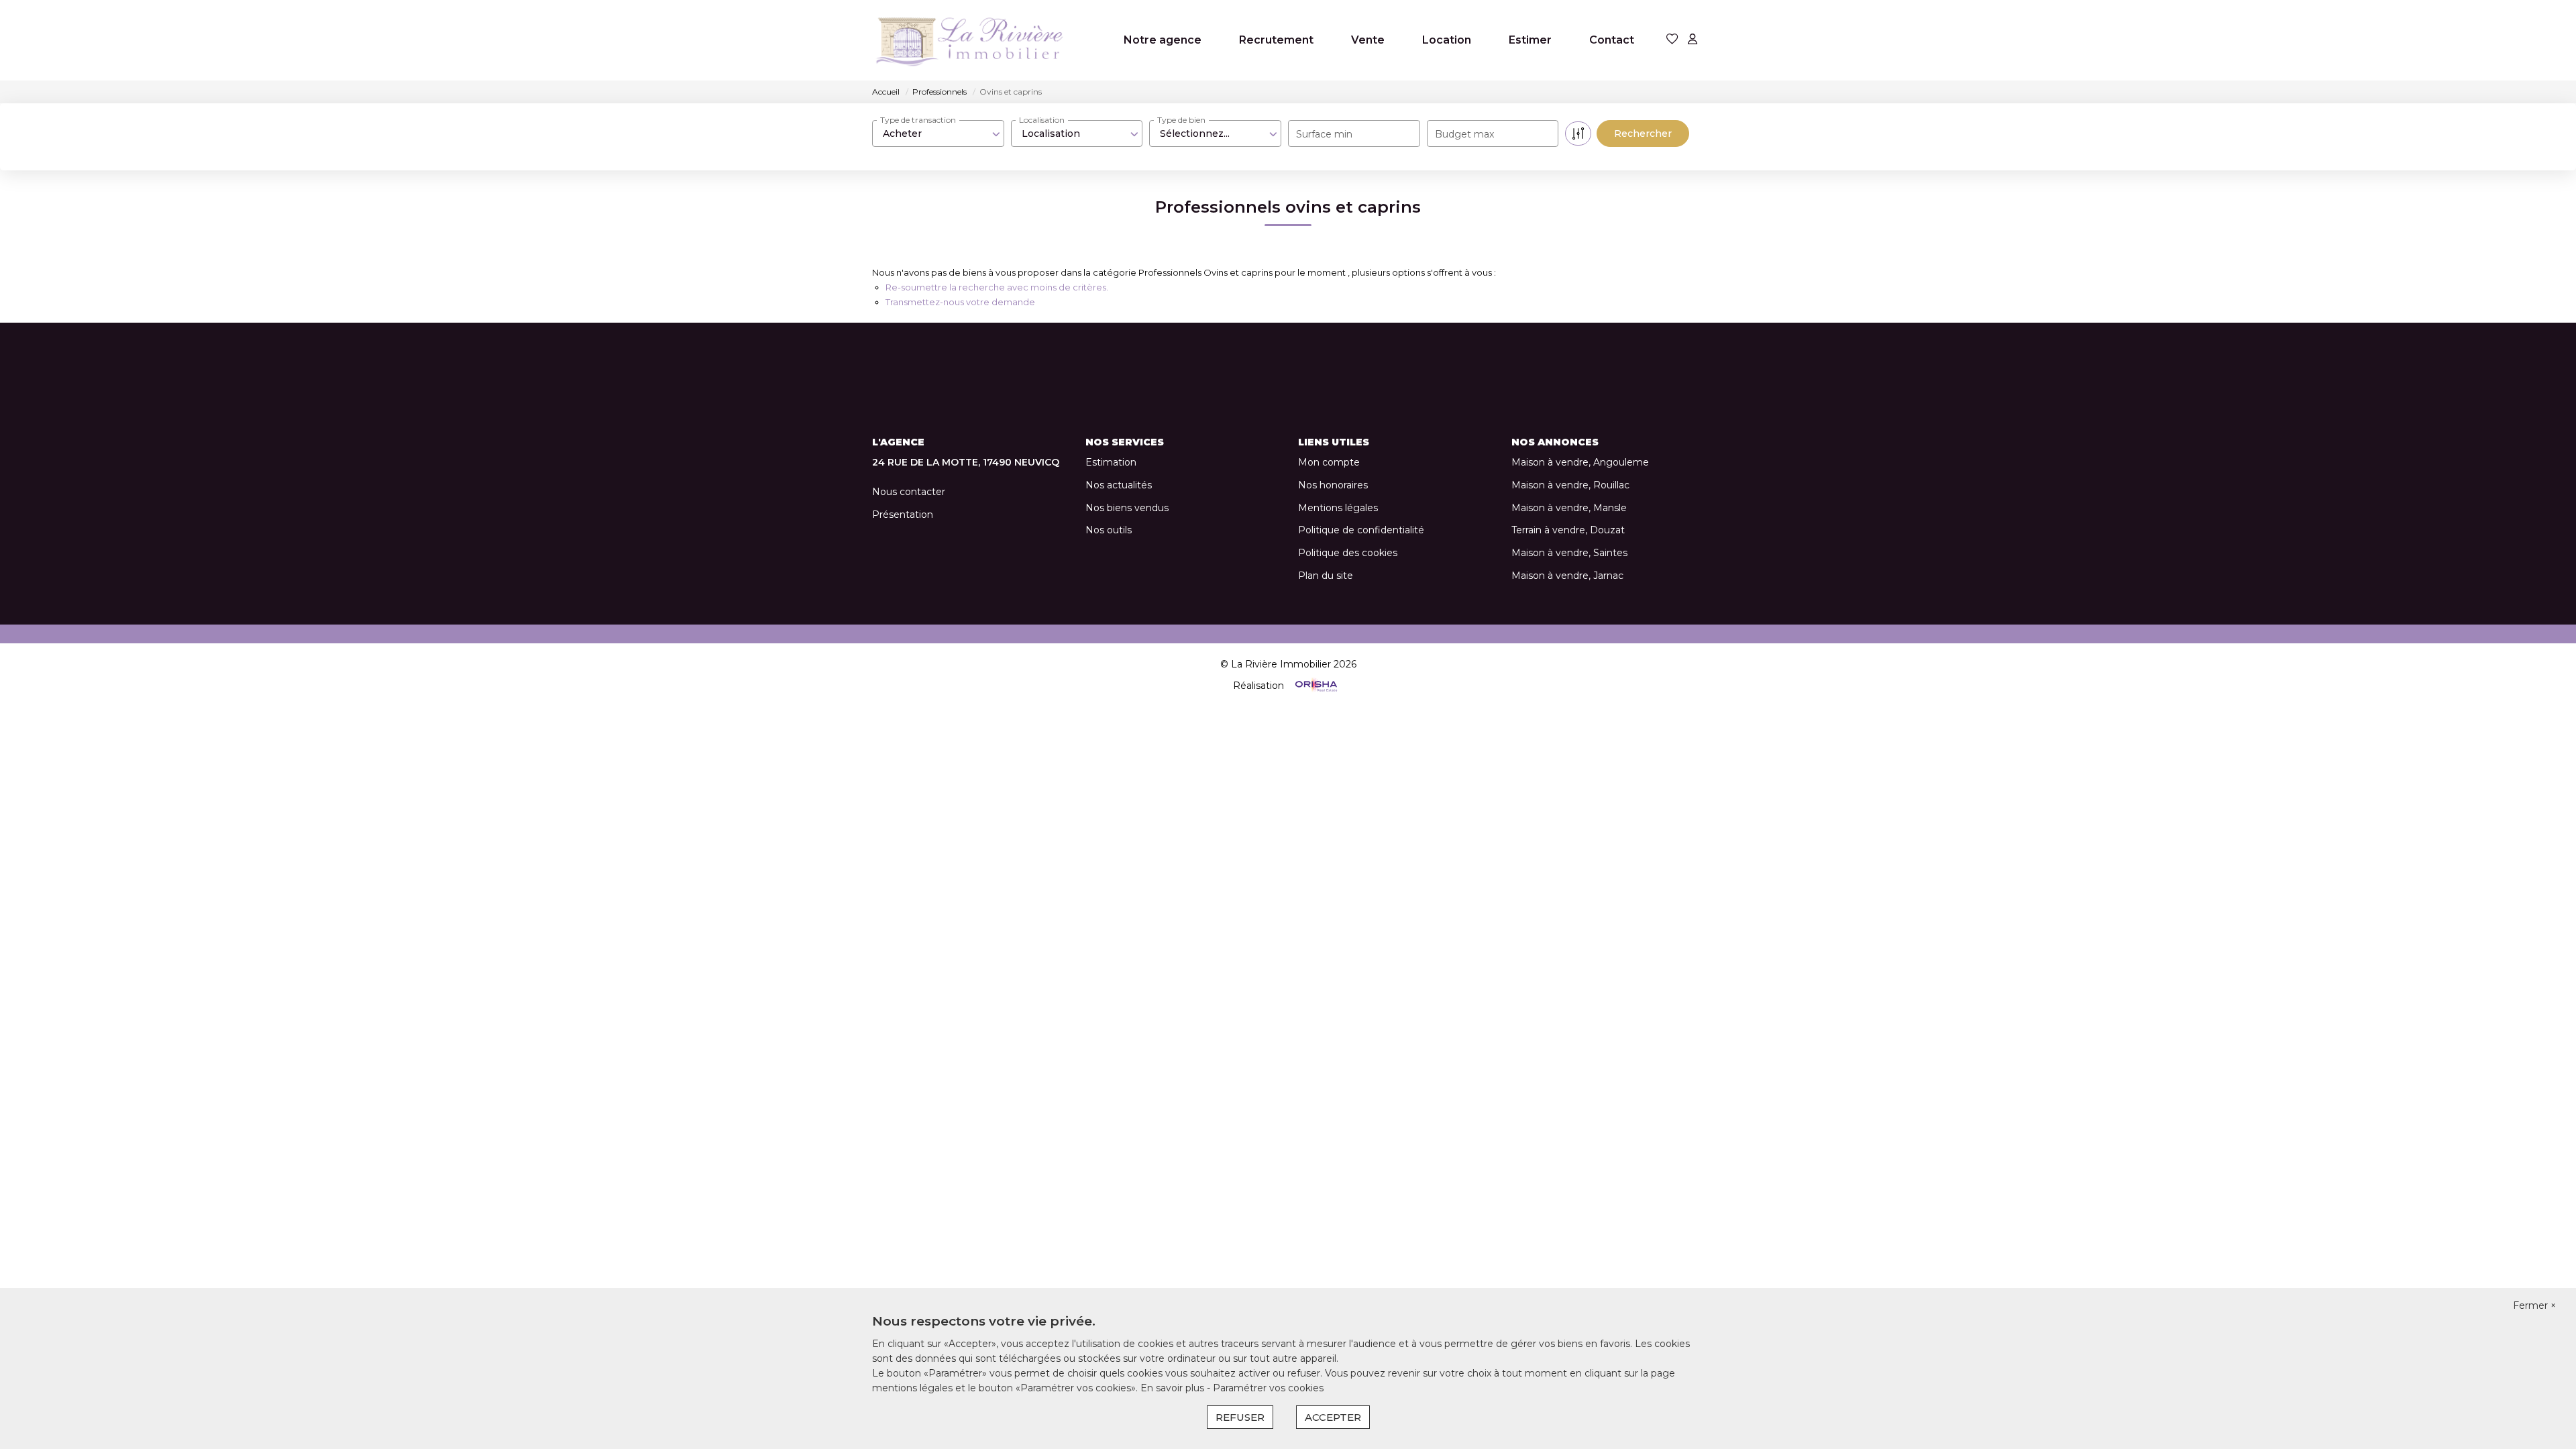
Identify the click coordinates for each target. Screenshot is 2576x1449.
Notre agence (1163, 40)
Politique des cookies (1348, 553)
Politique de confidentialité (1361, 530)
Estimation (1111, 462)
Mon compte (1329, 462)
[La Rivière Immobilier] (969, 40)
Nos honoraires (1333, 485)
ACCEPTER (1333, 1417)
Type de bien (1181, 120)
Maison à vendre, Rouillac (1570, 485)
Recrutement (1276, 40)
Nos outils (1109, 530)
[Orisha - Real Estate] (1315, 685)
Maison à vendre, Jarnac (1567, 576)
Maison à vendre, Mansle (1569, 508)
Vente (1368, 40)
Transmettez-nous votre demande (960, 302)
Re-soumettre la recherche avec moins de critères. (997, 287)
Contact (1612, 40)
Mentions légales (1338, 508)
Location (1447, 40)
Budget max (1464, 134)
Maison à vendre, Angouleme (1580, 462)
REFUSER (1240, 1417)
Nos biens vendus (1127, 508)
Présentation (903, 515)
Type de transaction (918, 120)
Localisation (1042, 120)
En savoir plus (1174, 1388)
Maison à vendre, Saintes (1569, 553)
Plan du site (1326, 576)
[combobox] (938, 133)
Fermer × (2534, 1305)
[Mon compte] (1693, 40)
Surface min (1324, 134)
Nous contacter (909, 492)
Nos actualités (1119, 485)
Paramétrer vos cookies (1268, 1388)
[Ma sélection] (1672, 40)
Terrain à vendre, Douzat (1568, 530)
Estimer (1530, 40)
